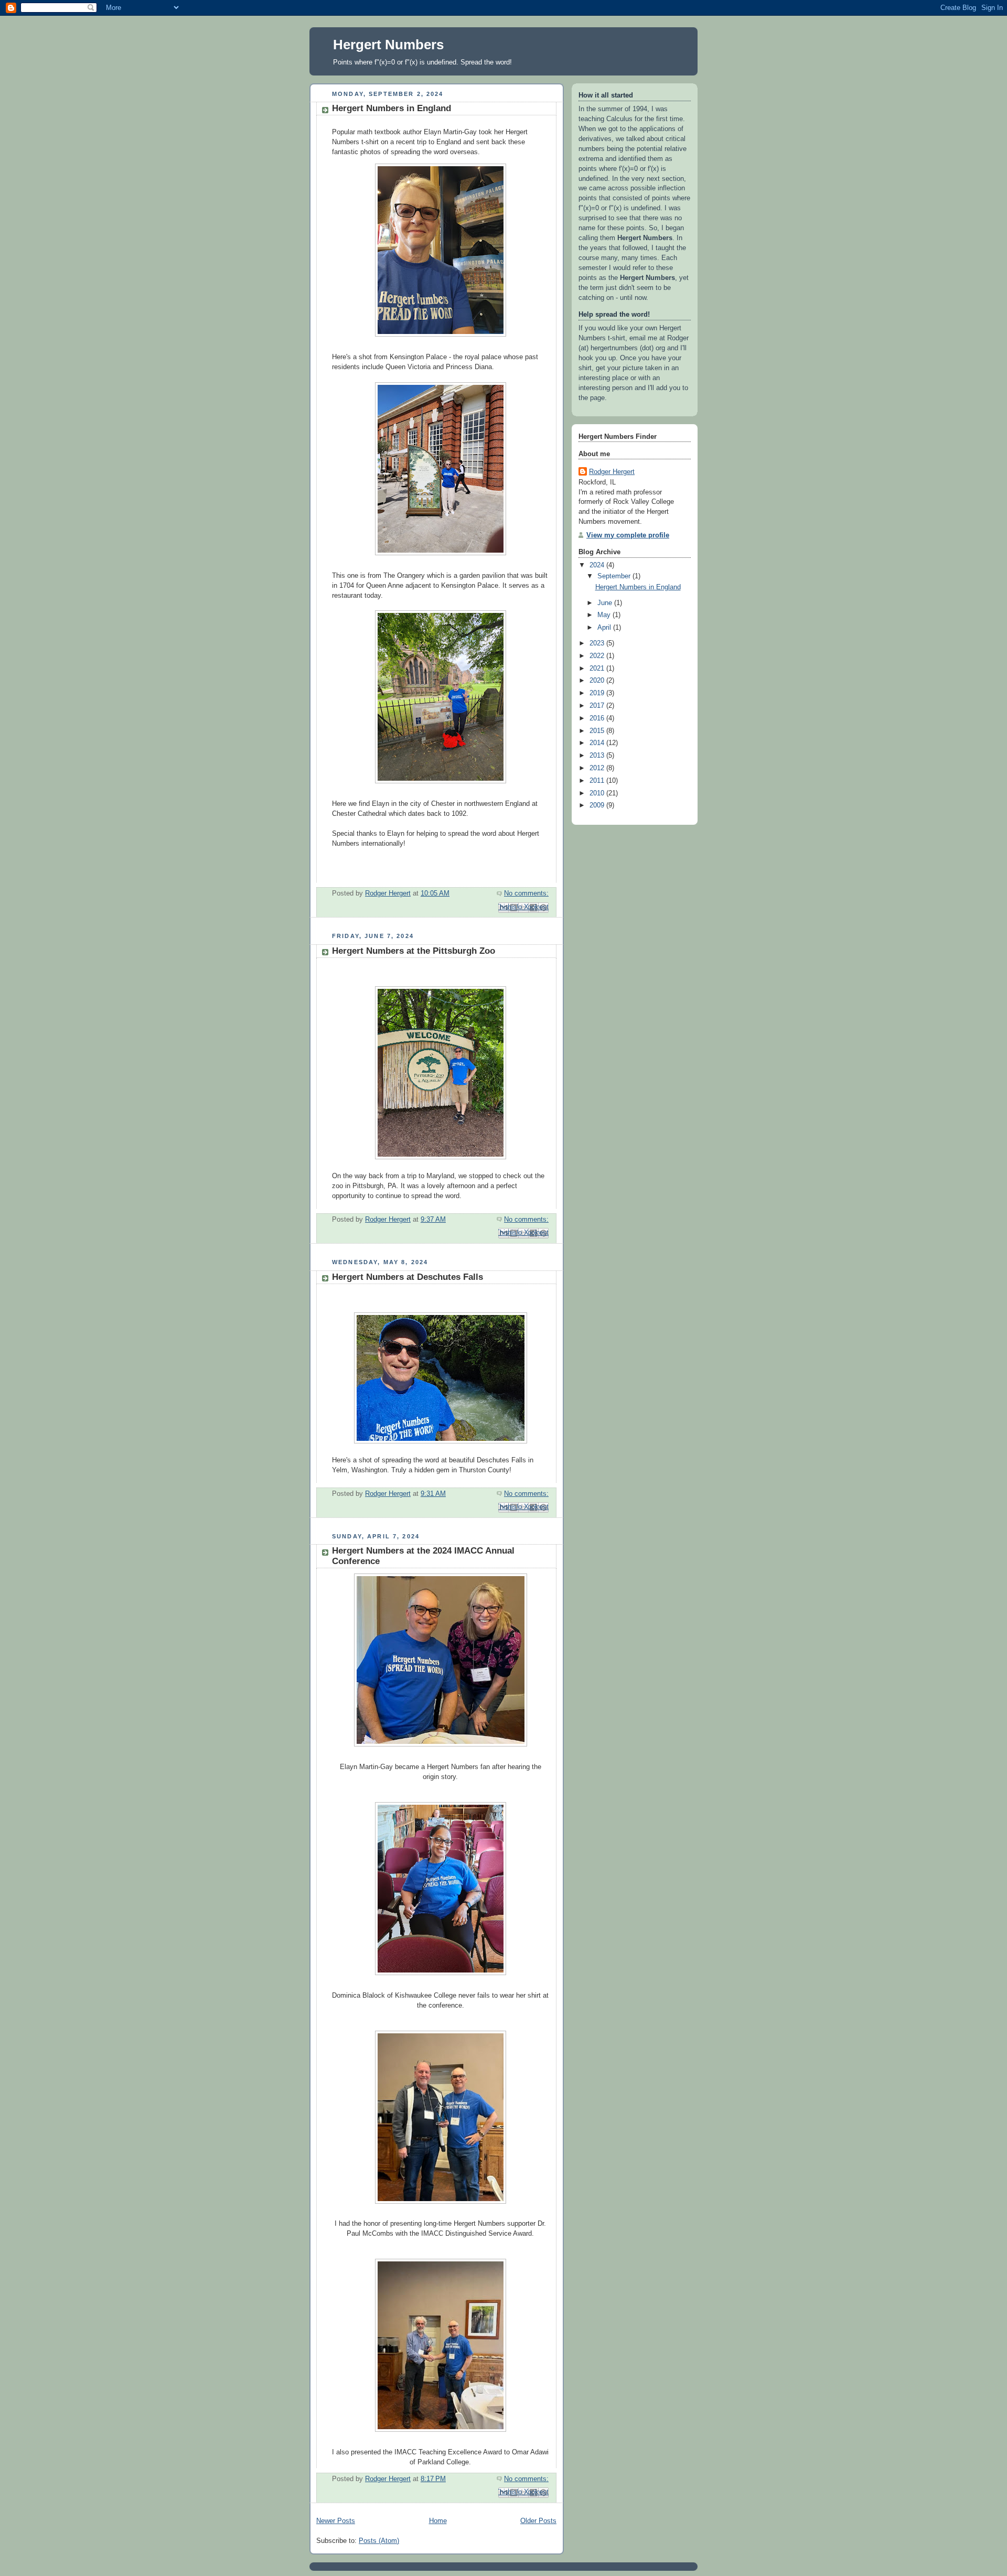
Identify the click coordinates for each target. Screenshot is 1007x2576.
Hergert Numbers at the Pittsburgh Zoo (414, 951)
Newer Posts (336, 2521)
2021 (598, 669)
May (605, 615)
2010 (598, 793)
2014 (598, 743)
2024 (598, 565)
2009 (598, 805)
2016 (598, 718)
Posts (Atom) (379, 2541)
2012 (598, 768)
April (605, 628)
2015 (598, 731)
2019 (598, 693)
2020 (598, 681)
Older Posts (538, 2521)
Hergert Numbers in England (392, 108)
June (606, 603)
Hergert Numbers (388, 45)
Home (438, 2521)
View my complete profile (628, 535)
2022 (598, 656)
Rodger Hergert (612, 472)
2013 (598, 756)
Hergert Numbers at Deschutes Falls (408, 1277)
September (615, 576)
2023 (598, 643)
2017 (598, 706)
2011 (598, 781)
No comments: (526, 893)
